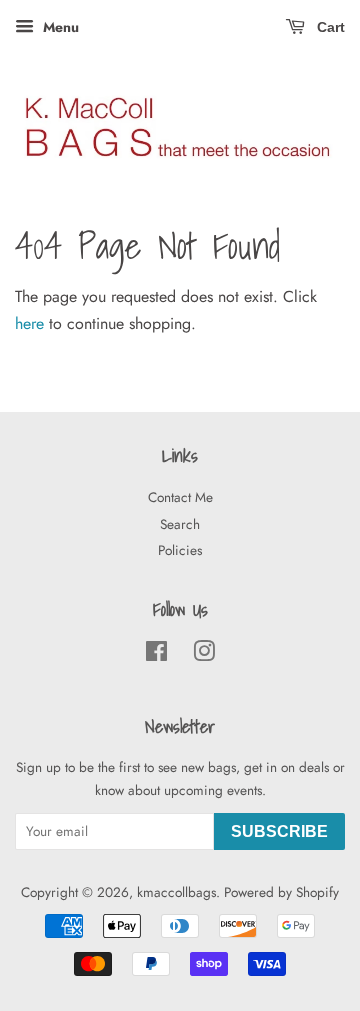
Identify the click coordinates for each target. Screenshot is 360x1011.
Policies (180, 550)
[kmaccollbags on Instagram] (204, 655)
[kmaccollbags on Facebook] (156, 655)
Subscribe (279, 831)
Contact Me (180, 497)
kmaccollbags (176, 892)
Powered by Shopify (281, 892)
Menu (59, 27)
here (29, 323)
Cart (329, 27)
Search (180, 524)
